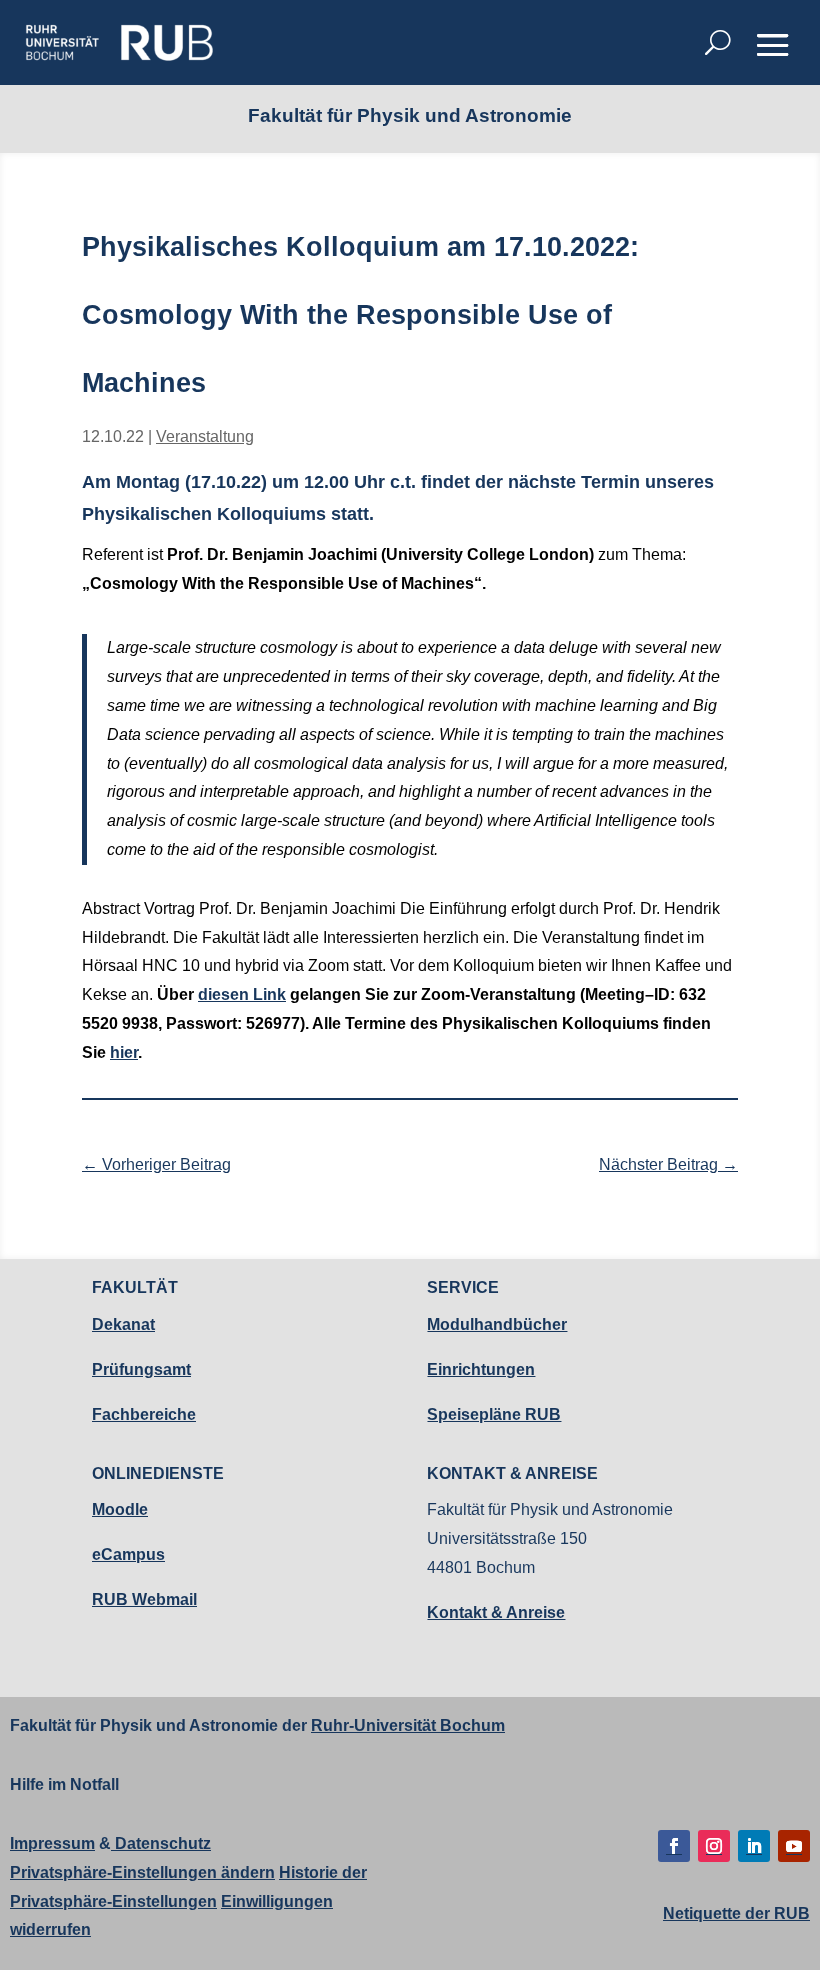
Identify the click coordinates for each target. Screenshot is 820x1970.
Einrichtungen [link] (481, 1369)
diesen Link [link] (242, 994)
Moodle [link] (120, 1509)
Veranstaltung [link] (205, 436)
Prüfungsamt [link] (141, 1369)
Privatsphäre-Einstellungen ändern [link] (142, 1872)
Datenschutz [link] (161, 1843)
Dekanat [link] (123, 1324)
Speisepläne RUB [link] (494, 1414)
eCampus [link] (128, 1554)
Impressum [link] (52, 1843)
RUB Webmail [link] (144, 1599)
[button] (773, 44)
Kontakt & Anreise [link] (496, 1612)
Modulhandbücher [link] (497, 1324)
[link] (119, 42)
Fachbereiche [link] (144, 1414)
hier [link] (124, 1052)
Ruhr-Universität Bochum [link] (408, 1725)
